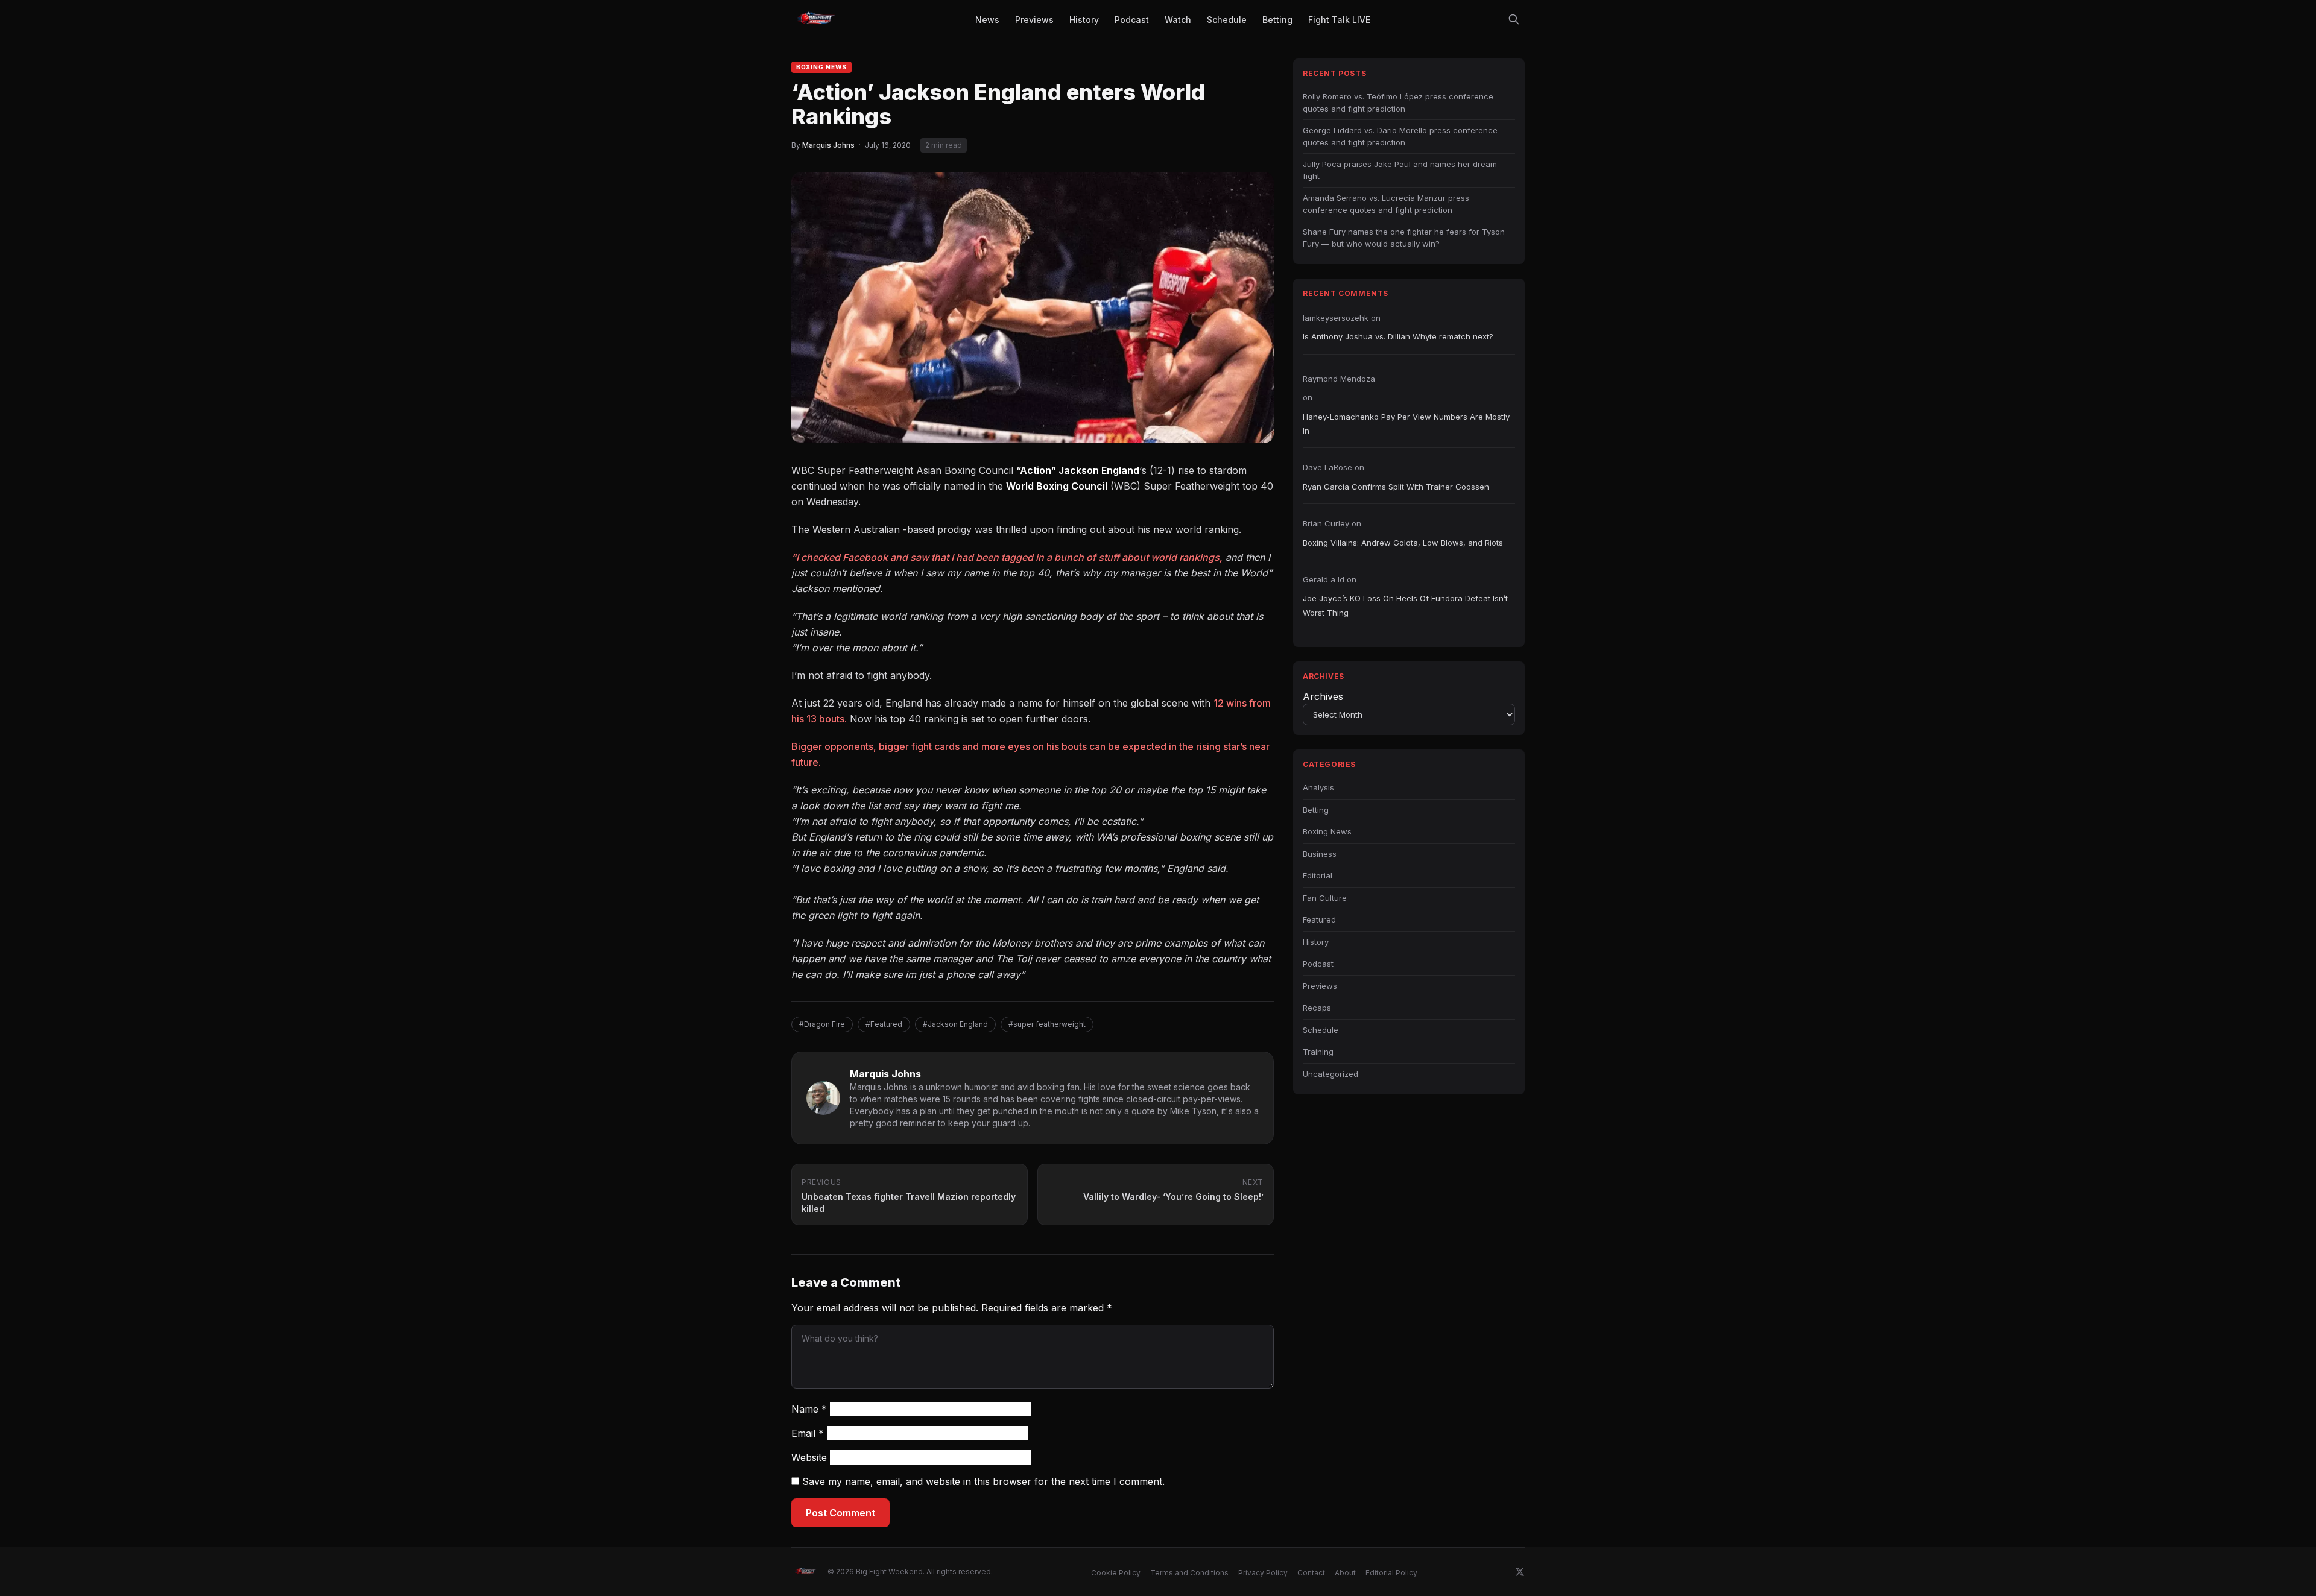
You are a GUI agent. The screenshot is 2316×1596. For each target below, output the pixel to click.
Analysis (1318, 787)
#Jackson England (955, 1024)
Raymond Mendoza (1339, 379)
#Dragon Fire (822, 1024)
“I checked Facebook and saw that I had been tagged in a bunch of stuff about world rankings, (1007, 557)
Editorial (1318, 875)
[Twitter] (1520, 1572)
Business (1320, 854)
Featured (1319, 919)
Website (809, 1457)
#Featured (884, 1024)
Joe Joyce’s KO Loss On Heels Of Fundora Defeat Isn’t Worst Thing (1405, 605)
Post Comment (840, 1513)
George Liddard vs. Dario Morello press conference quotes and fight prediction (1400, 136)
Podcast (1318, 964)
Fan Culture (1325, 898)
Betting (1316, 810)
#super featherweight (1047, 1024)
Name (809, 1409)
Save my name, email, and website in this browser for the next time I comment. (983, 1481)
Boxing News (821, 67)
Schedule (1321, 1030)
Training (1318, 1052)
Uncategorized (1330, 1074)
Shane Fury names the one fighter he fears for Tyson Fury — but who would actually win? (1404, 238)
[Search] (1514, 19)
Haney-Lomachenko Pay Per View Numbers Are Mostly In (1406, 424)
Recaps (1317, 1008)
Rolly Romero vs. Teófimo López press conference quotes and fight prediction (1398, 103)
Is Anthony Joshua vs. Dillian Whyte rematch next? (1398, 336)
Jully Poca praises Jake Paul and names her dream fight (1400, 170)
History (1316, 942)
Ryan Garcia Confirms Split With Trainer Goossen (1396, 487)
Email (808, 1433)
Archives (1323, 696)
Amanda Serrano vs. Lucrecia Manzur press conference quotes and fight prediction (1386, 204)
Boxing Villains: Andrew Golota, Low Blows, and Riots (1403, 543)
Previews (1320, 986)
